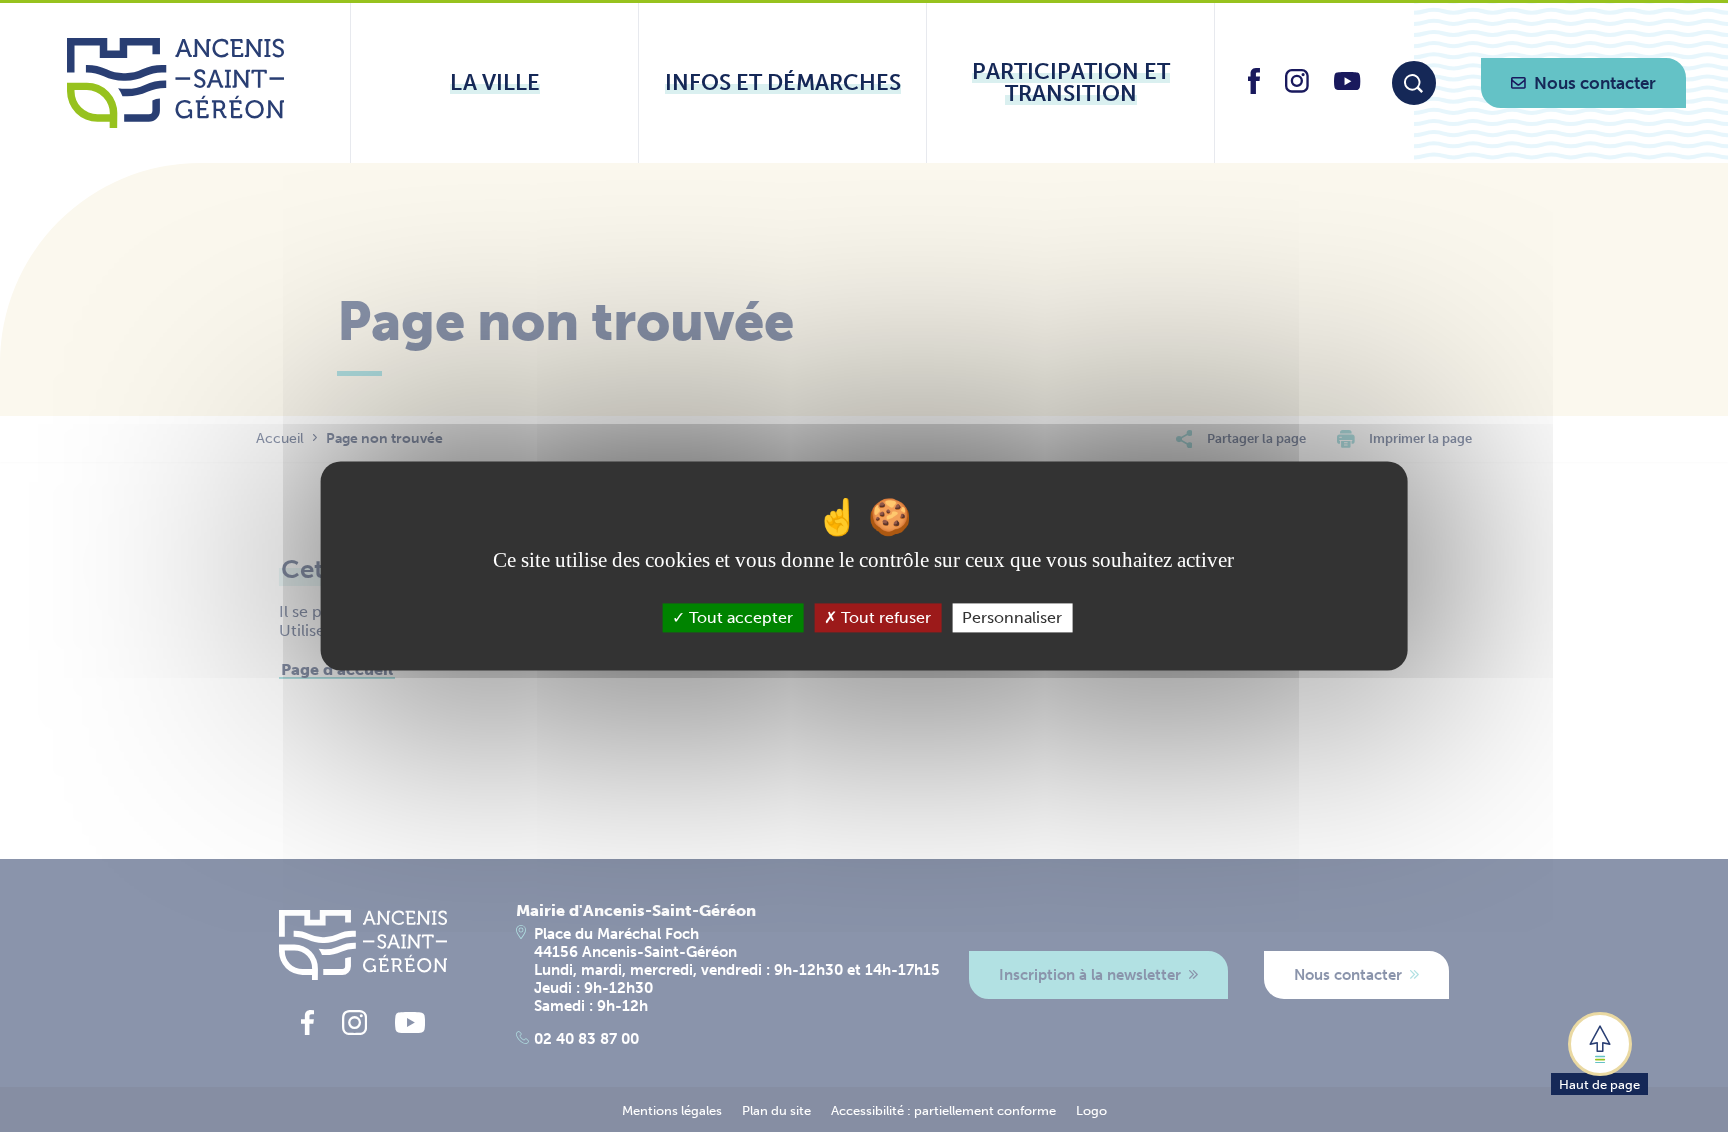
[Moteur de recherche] (1414, 83)
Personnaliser (1012, 617)
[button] (1599, 1052)
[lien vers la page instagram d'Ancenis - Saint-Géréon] (1297, 87)
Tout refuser (884, 617)
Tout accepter (739, 617)
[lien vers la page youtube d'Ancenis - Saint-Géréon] (1347, 84)
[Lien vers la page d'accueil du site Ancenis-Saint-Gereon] (175, 83)
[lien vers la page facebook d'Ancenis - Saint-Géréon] (1254, 88)
